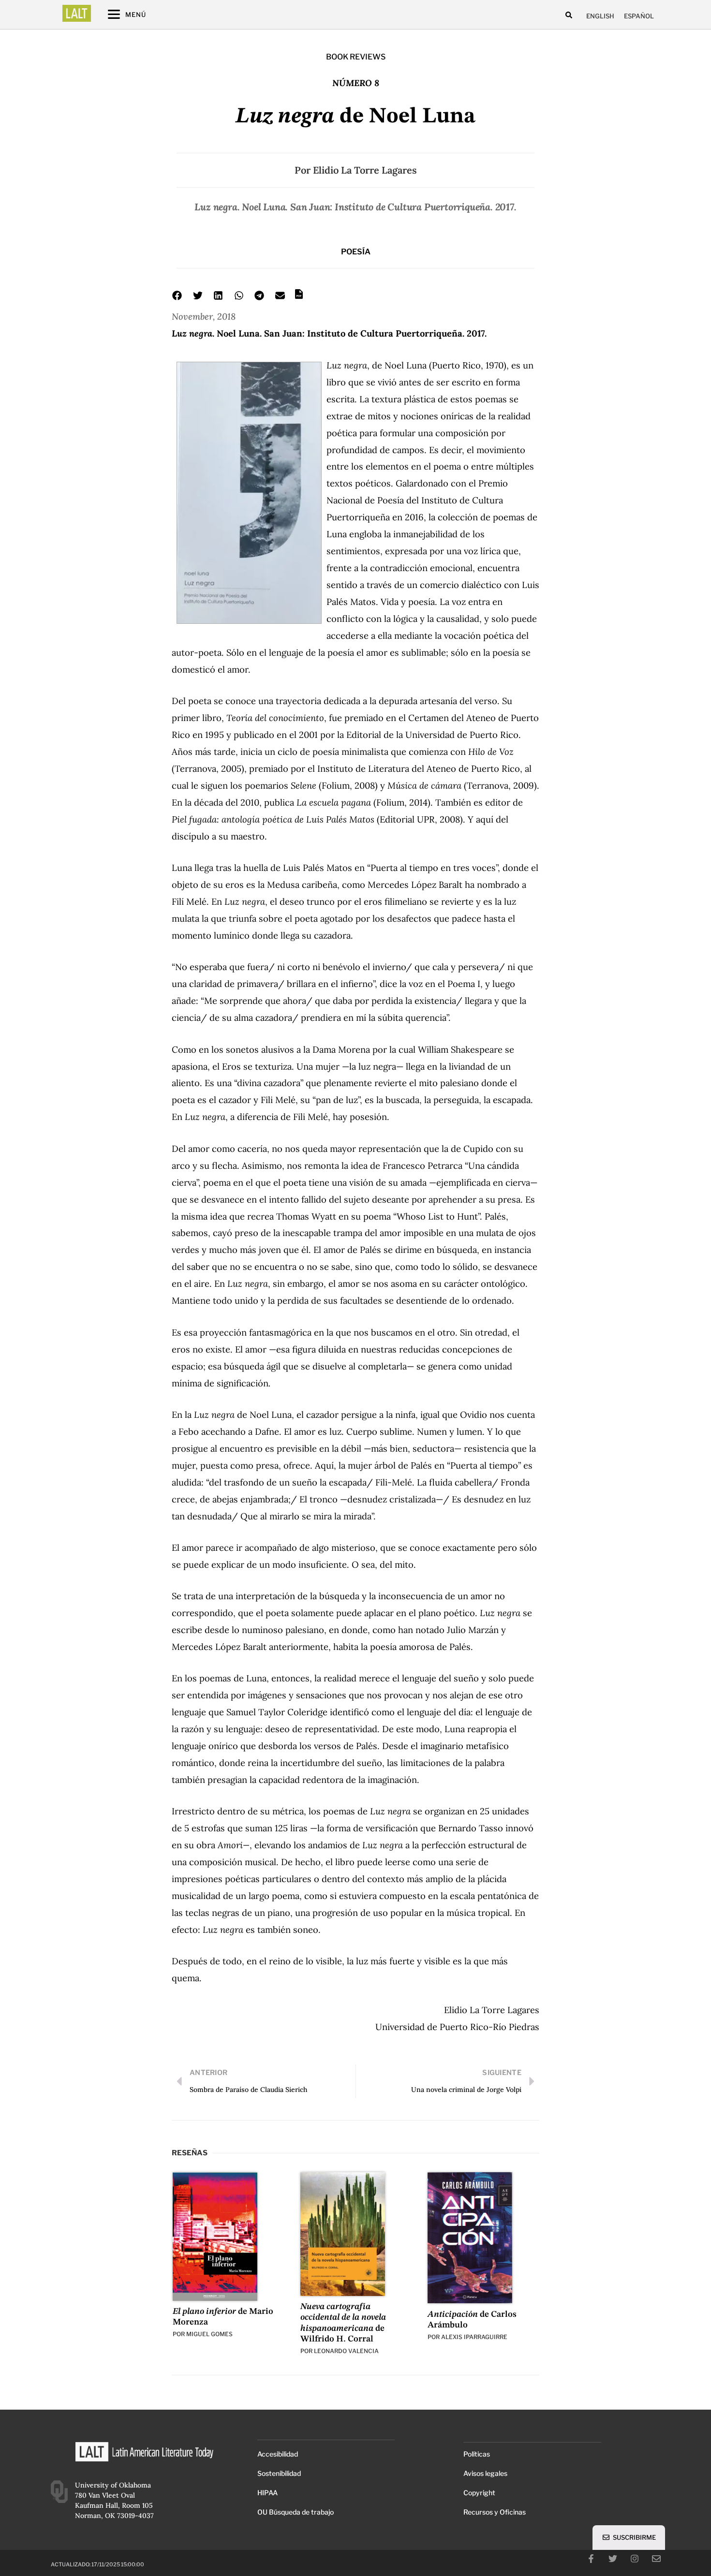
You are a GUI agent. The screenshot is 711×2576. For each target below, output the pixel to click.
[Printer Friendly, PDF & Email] (299, 297)
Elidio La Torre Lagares (365, 170)
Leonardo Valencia (346, 2351)
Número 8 (356, 83)
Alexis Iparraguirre (474, 2337)
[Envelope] (656, 2559)
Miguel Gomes (209, 2334)
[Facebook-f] (591, 2559)
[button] (569, 15)
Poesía (356, 252)
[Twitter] (613, 2559)
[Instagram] (635, 2559)
